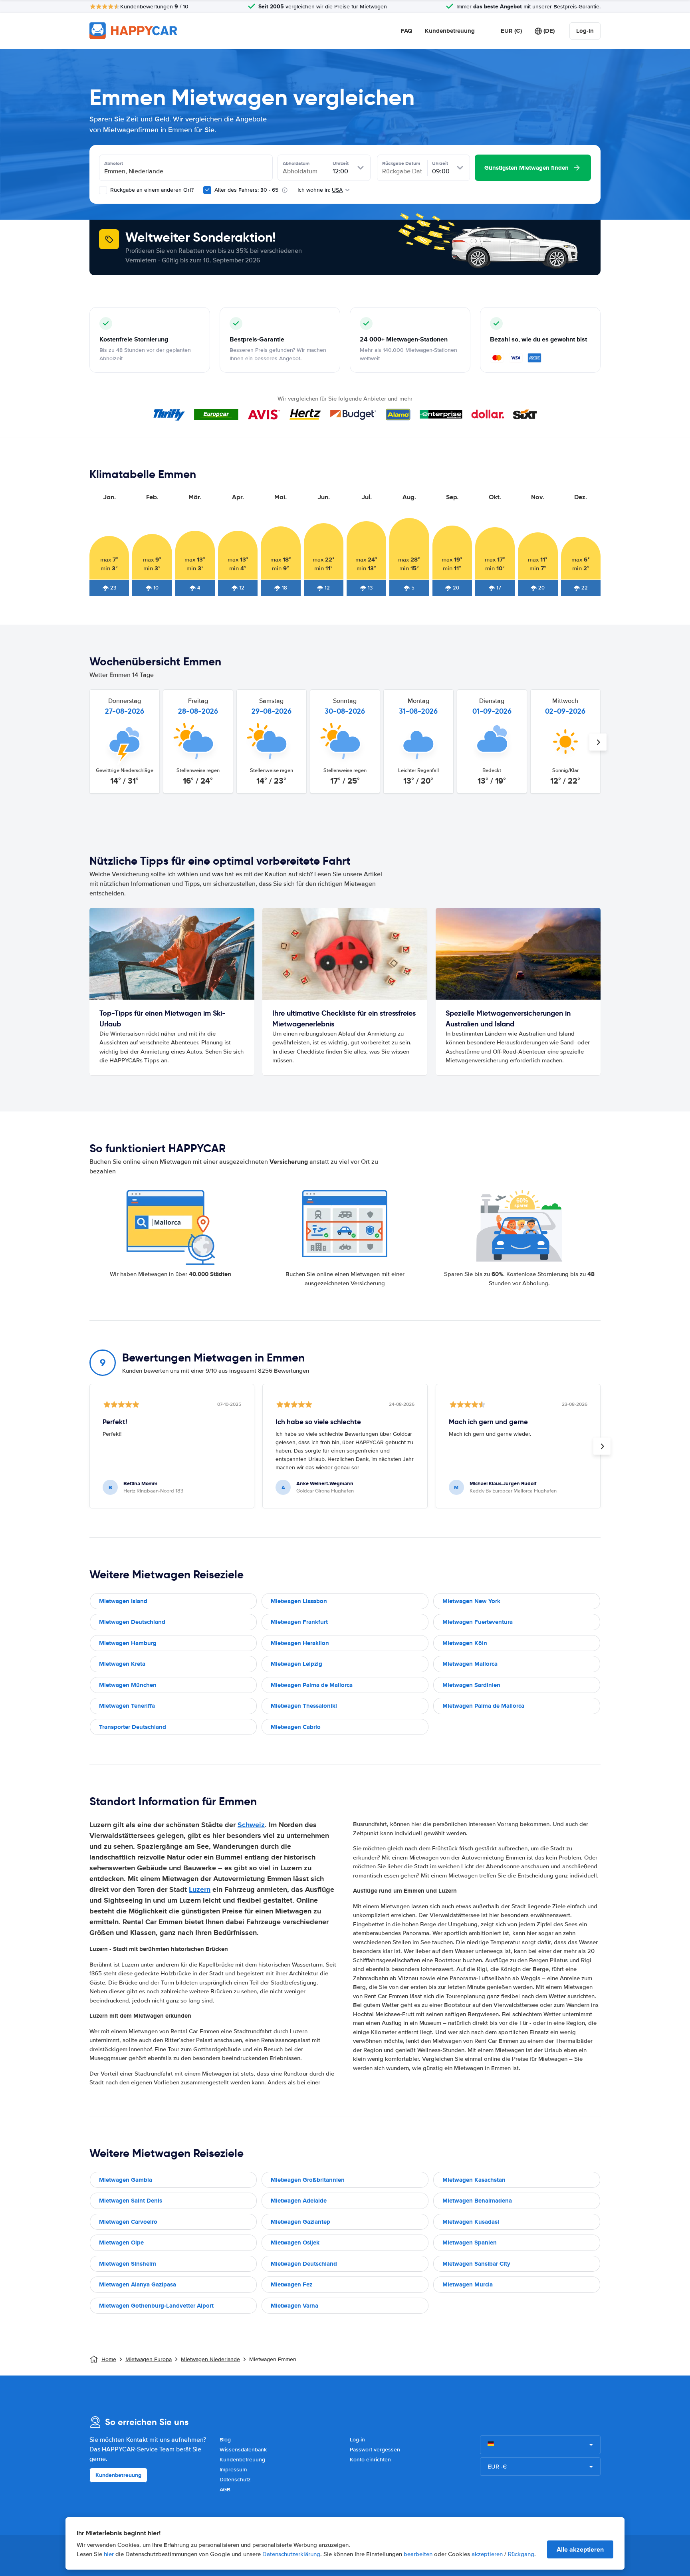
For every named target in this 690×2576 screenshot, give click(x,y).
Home (109, 2359)
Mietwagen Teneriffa (127, 1706)
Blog (225, 2440)
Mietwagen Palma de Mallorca (312, 1685)
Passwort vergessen (375, 2450)
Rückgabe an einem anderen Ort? (151, 190)
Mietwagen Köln (465, 1643)
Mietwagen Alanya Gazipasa (138, 2284)
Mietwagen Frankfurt (299, 1622)
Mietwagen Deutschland (132, 1622)
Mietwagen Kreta (122, 1664)
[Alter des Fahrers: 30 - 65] (207, 190)
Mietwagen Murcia (468, 2284)
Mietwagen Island (123, 1601)
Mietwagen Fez (291, 2284)
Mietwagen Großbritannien (308, 2180)
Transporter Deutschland (133, 1727)
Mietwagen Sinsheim (128, 2264)
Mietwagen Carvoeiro (128, 2222)
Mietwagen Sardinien (471, 1685)
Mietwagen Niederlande (210, 2359)
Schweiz (251, 1825)
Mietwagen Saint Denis (131, 2201)
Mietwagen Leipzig (296, 1664)
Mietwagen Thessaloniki (304, 1706)
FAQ (406, 31)
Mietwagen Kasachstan (474, 2180)
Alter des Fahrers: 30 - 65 (246, 190)
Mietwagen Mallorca (470, 1664)
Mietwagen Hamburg (128, 1643)
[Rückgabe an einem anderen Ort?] (103, 190)
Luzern (200, 1889)
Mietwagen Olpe (121, 2243)
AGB (225, 2490)
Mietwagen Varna (294, 2306)
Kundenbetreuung (450, 31)
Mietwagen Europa (149, 2359)
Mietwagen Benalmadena (477, 2201)
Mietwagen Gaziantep (300, 2222)
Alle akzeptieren (580, 2549)
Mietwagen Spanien (470, 2243)
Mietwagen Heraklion (300, 1643)
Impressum (233, 2470)
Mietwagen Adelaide (299, 2201)
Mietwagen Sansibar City (476, 2264)
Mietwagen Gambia (126, 2180)
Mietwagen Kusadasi (471, 2222)
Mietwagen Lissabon (299, 1601)
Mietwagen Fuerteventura (478, 1622)
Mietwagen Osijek (295, 2243)
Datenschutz (235, 2480)
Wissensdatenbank (243, 2450)
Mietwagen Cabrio (296, 1727)
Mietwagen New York (471, 1601)
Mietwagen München (128, 1685)
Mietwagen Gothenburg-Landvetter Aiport (156, 2306)
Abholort (114, 163)
